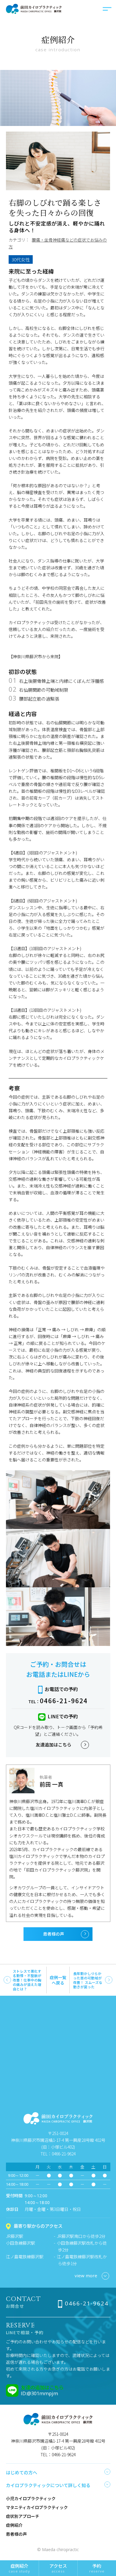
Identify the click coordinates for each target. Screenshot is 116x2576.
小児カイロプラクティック (31, 2498)
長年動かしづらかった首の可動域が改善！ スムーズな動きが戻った (88, 1980)
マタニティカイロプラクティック (37, 2507)
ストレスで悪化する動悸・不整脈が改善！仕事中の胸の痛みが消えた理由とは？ (27, 1980)
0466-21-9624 (64, 1701)
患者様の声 (54, 1934)
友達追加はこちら (54, 1744)
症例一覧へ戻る (58, 1980)
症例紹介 (14, 2525)
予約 (97, 2568)
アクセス (58, 2568)
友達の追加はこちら (42, 2387)
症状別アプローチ (23, 2516)
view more (86, 2275)
